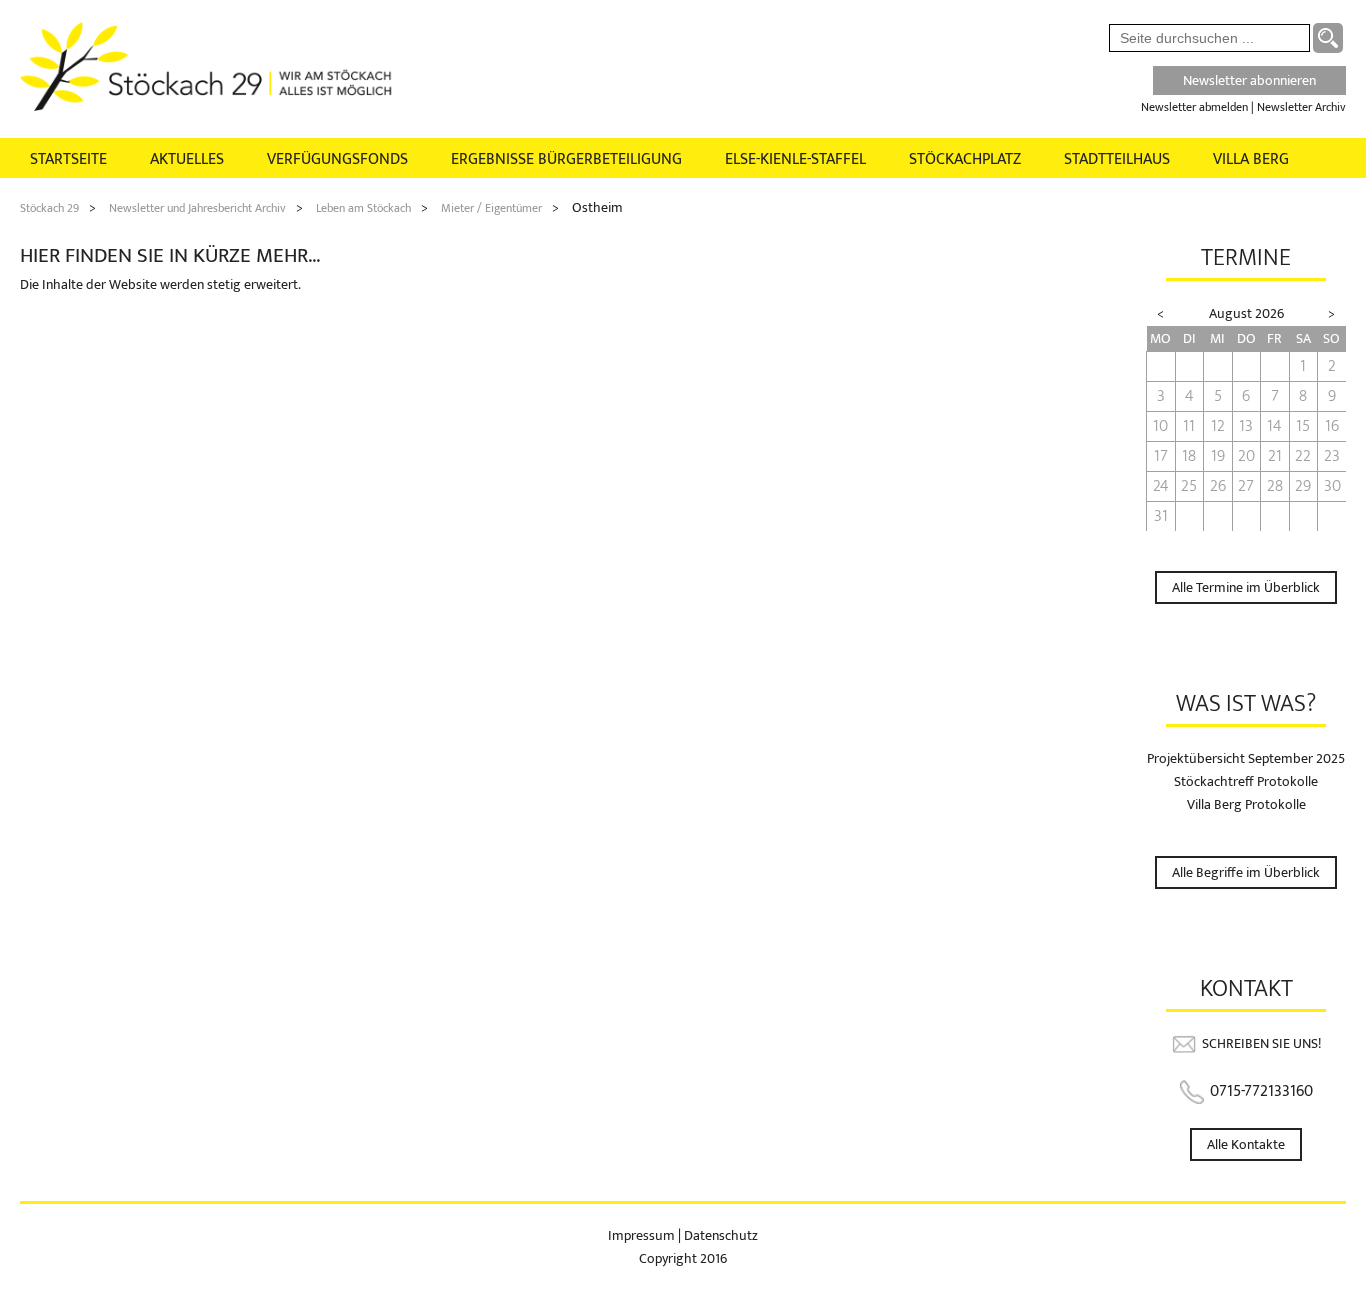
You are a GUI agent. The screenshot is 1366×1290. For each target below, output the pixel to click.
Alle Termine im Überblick (1246, 587)
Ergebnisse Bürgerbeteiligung (566, 159)
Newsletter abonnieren (1249, 80)
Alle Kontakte (1246, 1144)
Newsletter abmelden (1194, 107)
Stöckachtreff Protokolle (1246, 781)
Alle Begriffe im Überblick (1246, 872)
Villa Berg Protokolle (1246, 804)
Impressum (643, 1235)
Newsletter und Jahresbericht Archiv (197, 208)
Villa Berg (1251, 159)
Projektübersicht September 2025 (1246, 758)
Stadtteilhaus (1117, 159)
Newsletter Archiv (1301, 107)
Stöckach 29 (49, 208)
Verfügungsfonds (337, 159)
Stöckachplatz (965, 159)
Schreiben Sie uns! (1261, 1043)
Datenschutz (721, 1235)
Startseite (68, 159)
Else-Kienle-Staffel (795, 159)
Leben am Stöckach (363, 208)
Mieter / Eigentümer (491, 208)
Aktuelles (187, 159)
